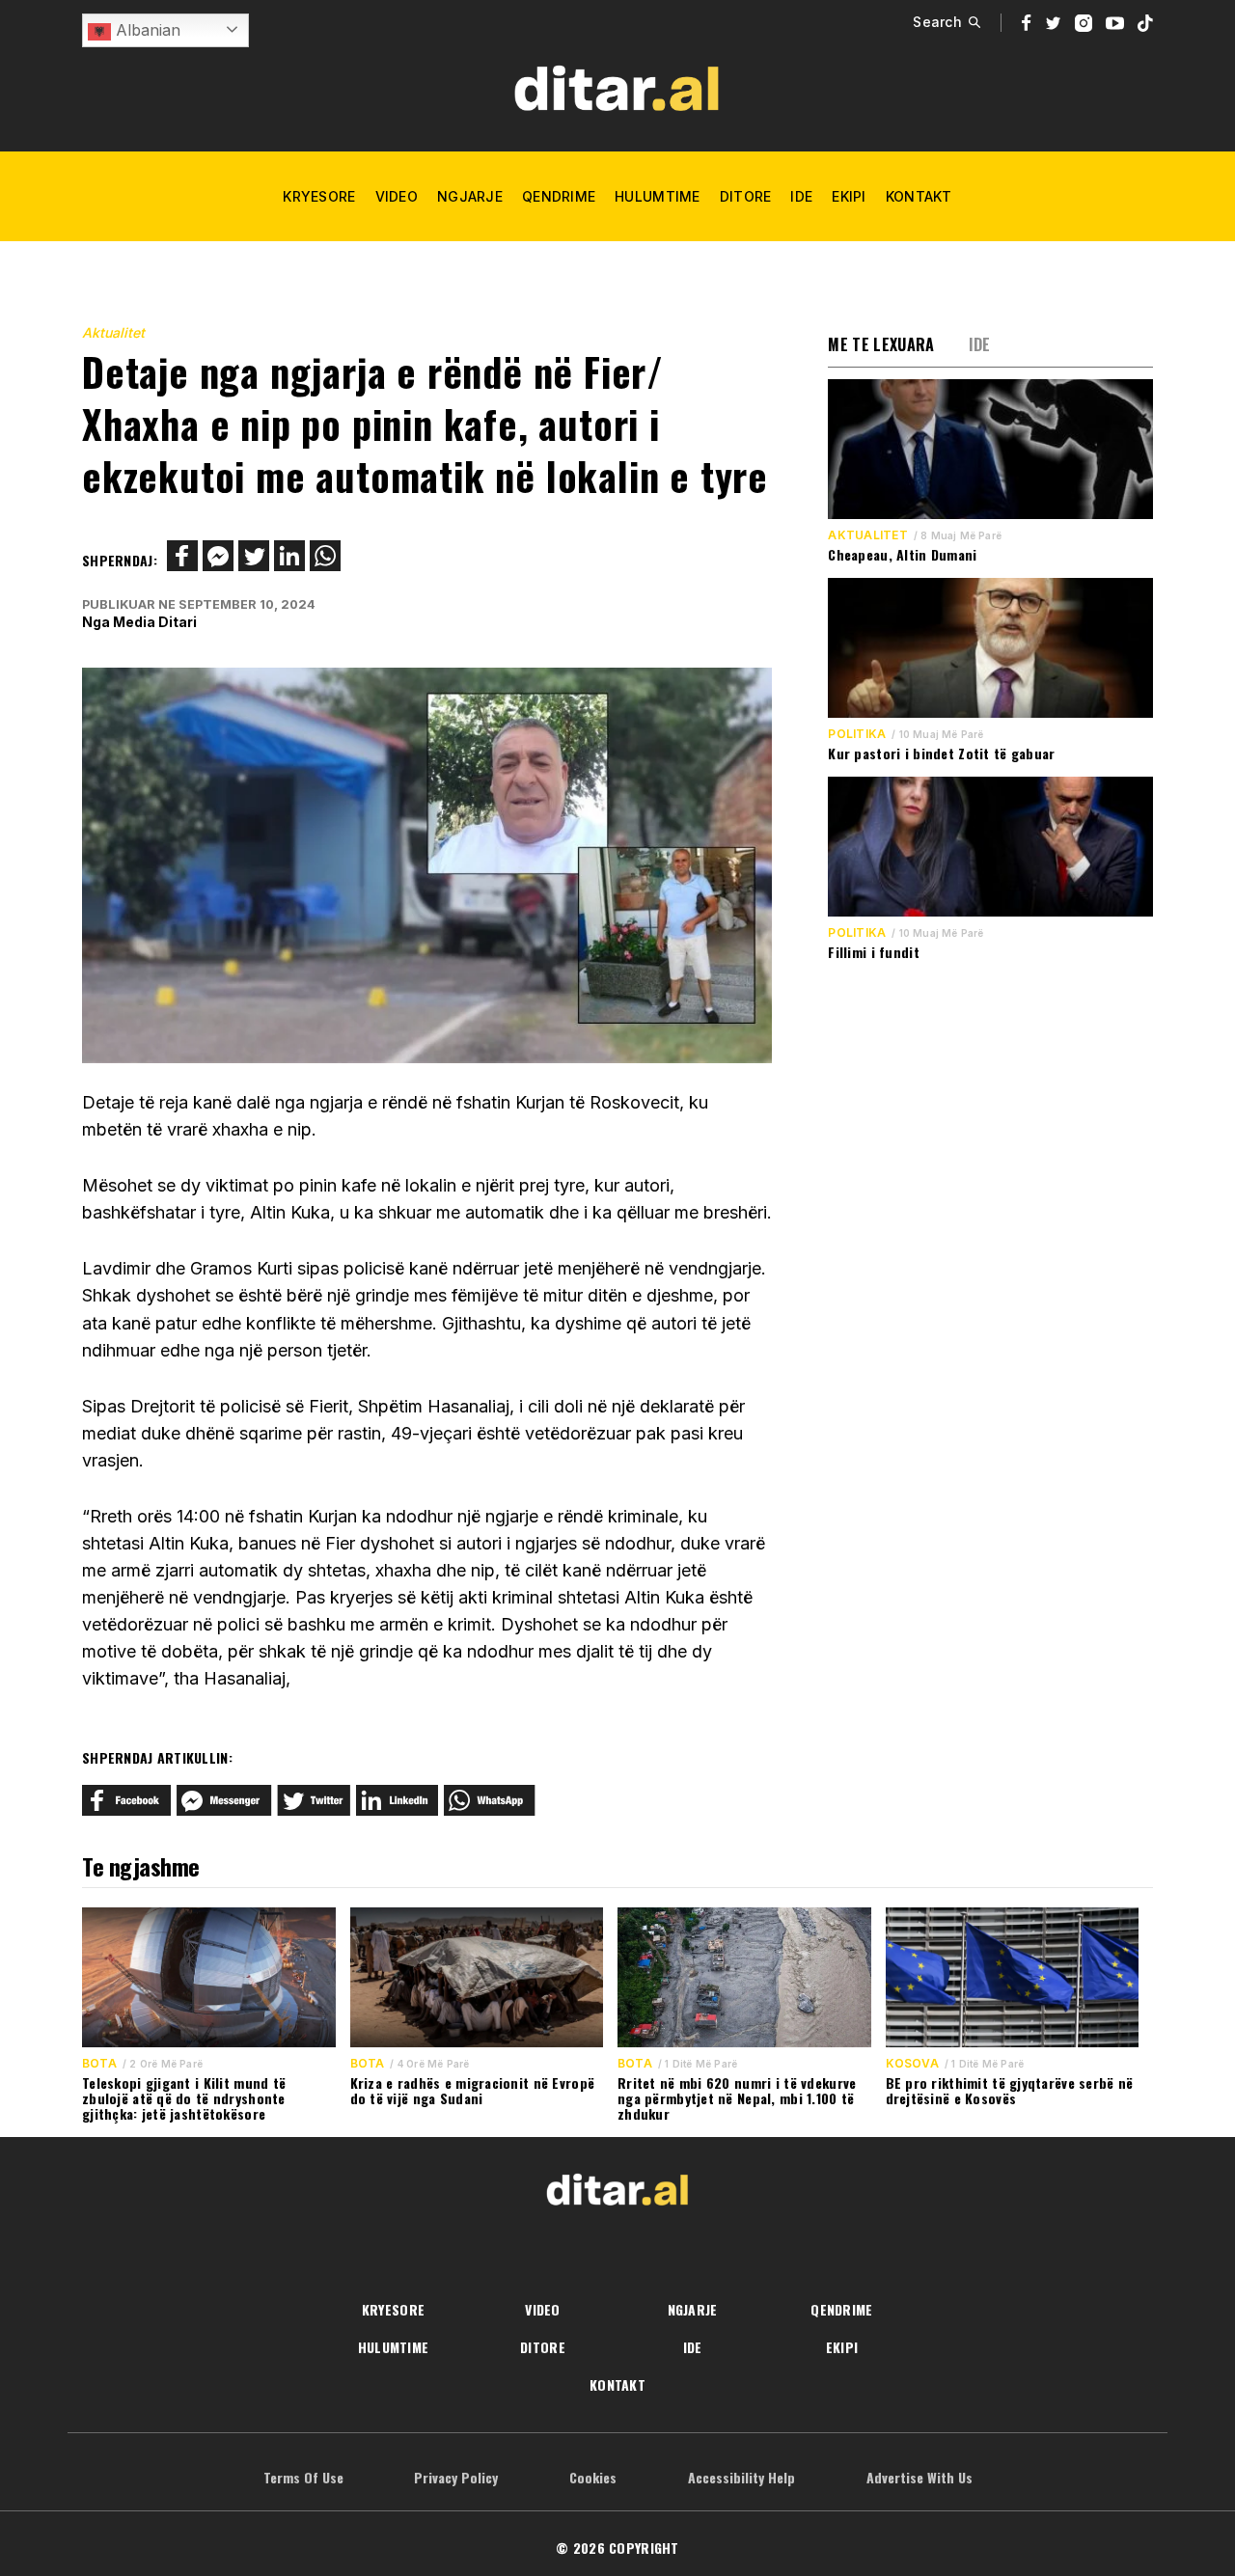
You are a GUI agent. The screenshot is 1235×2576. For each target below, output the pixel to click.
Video (397, 196)
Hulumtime (658, 196)
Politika (857, 734)
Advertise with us (919, 2477)
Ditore (746, 196)
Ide (801, 196)
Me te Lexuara (881, 344)
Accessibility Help (741, 2477)
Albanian (146, 30)
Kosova (912, 2064)
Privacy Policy (456, 2477)
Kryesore (319, 196)
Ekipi (849, 196)
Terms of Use (303, 2477)
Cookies (593, 2477)
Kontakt (919, 196)
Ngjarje (470, 196)
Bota (99, 2064)
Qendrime (559, 196)
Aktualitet (113, 332)
